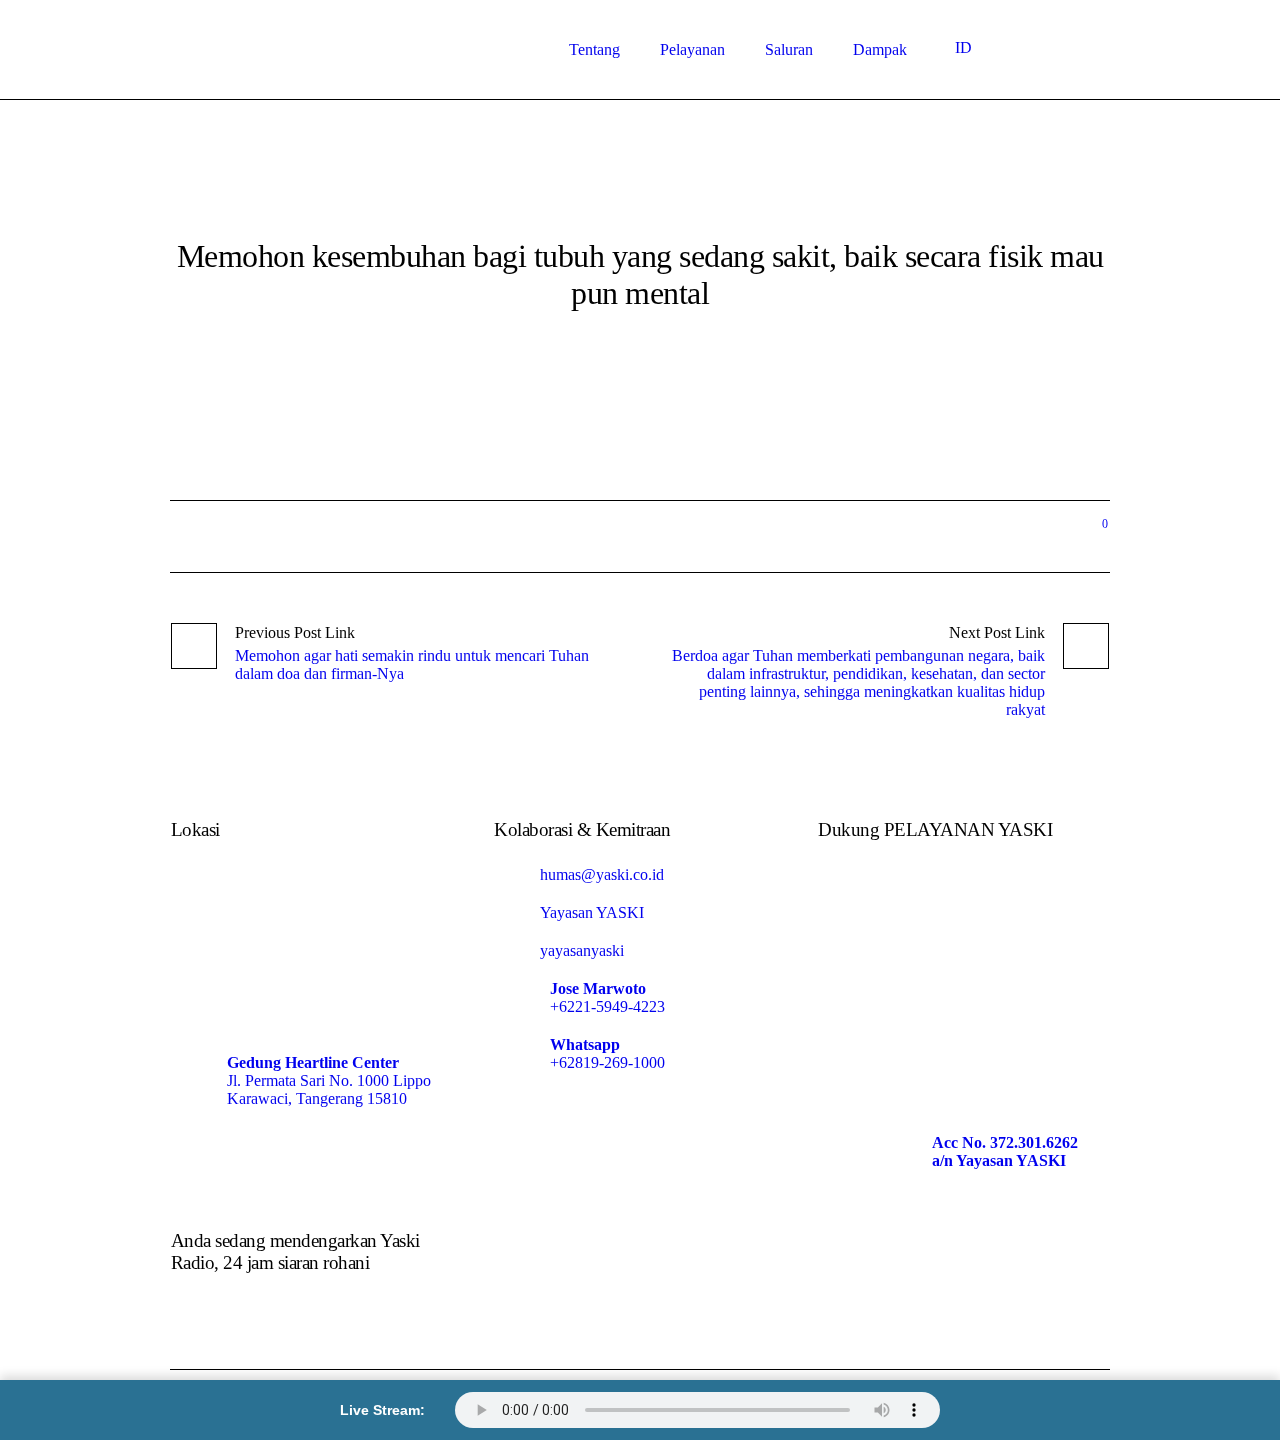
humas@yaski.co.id (602, 874)
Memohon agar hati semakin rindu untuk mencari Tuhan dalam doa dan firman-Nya (412, 664)
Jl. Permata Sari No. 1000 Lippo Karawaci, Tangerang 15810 (329, 1089)
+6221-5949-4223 (607, 1006)
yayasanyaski (582, 950)
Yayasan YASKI (592, 912)
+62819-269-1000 (607, 1062)
